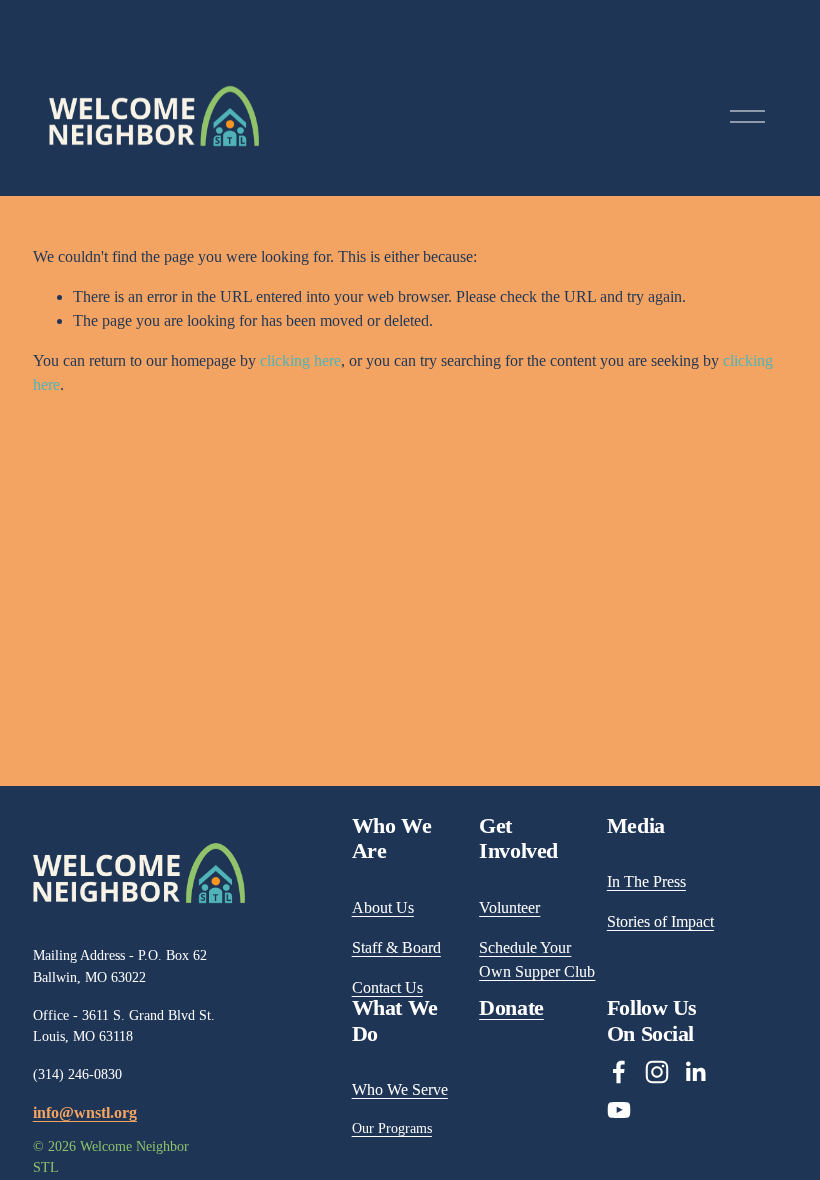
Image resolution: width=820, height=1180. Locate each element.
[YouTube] (619, 1110)
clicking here (300, 360)
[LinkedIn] (695, 1072)
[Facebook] (619, 1072)
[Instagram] (657, 1072)
